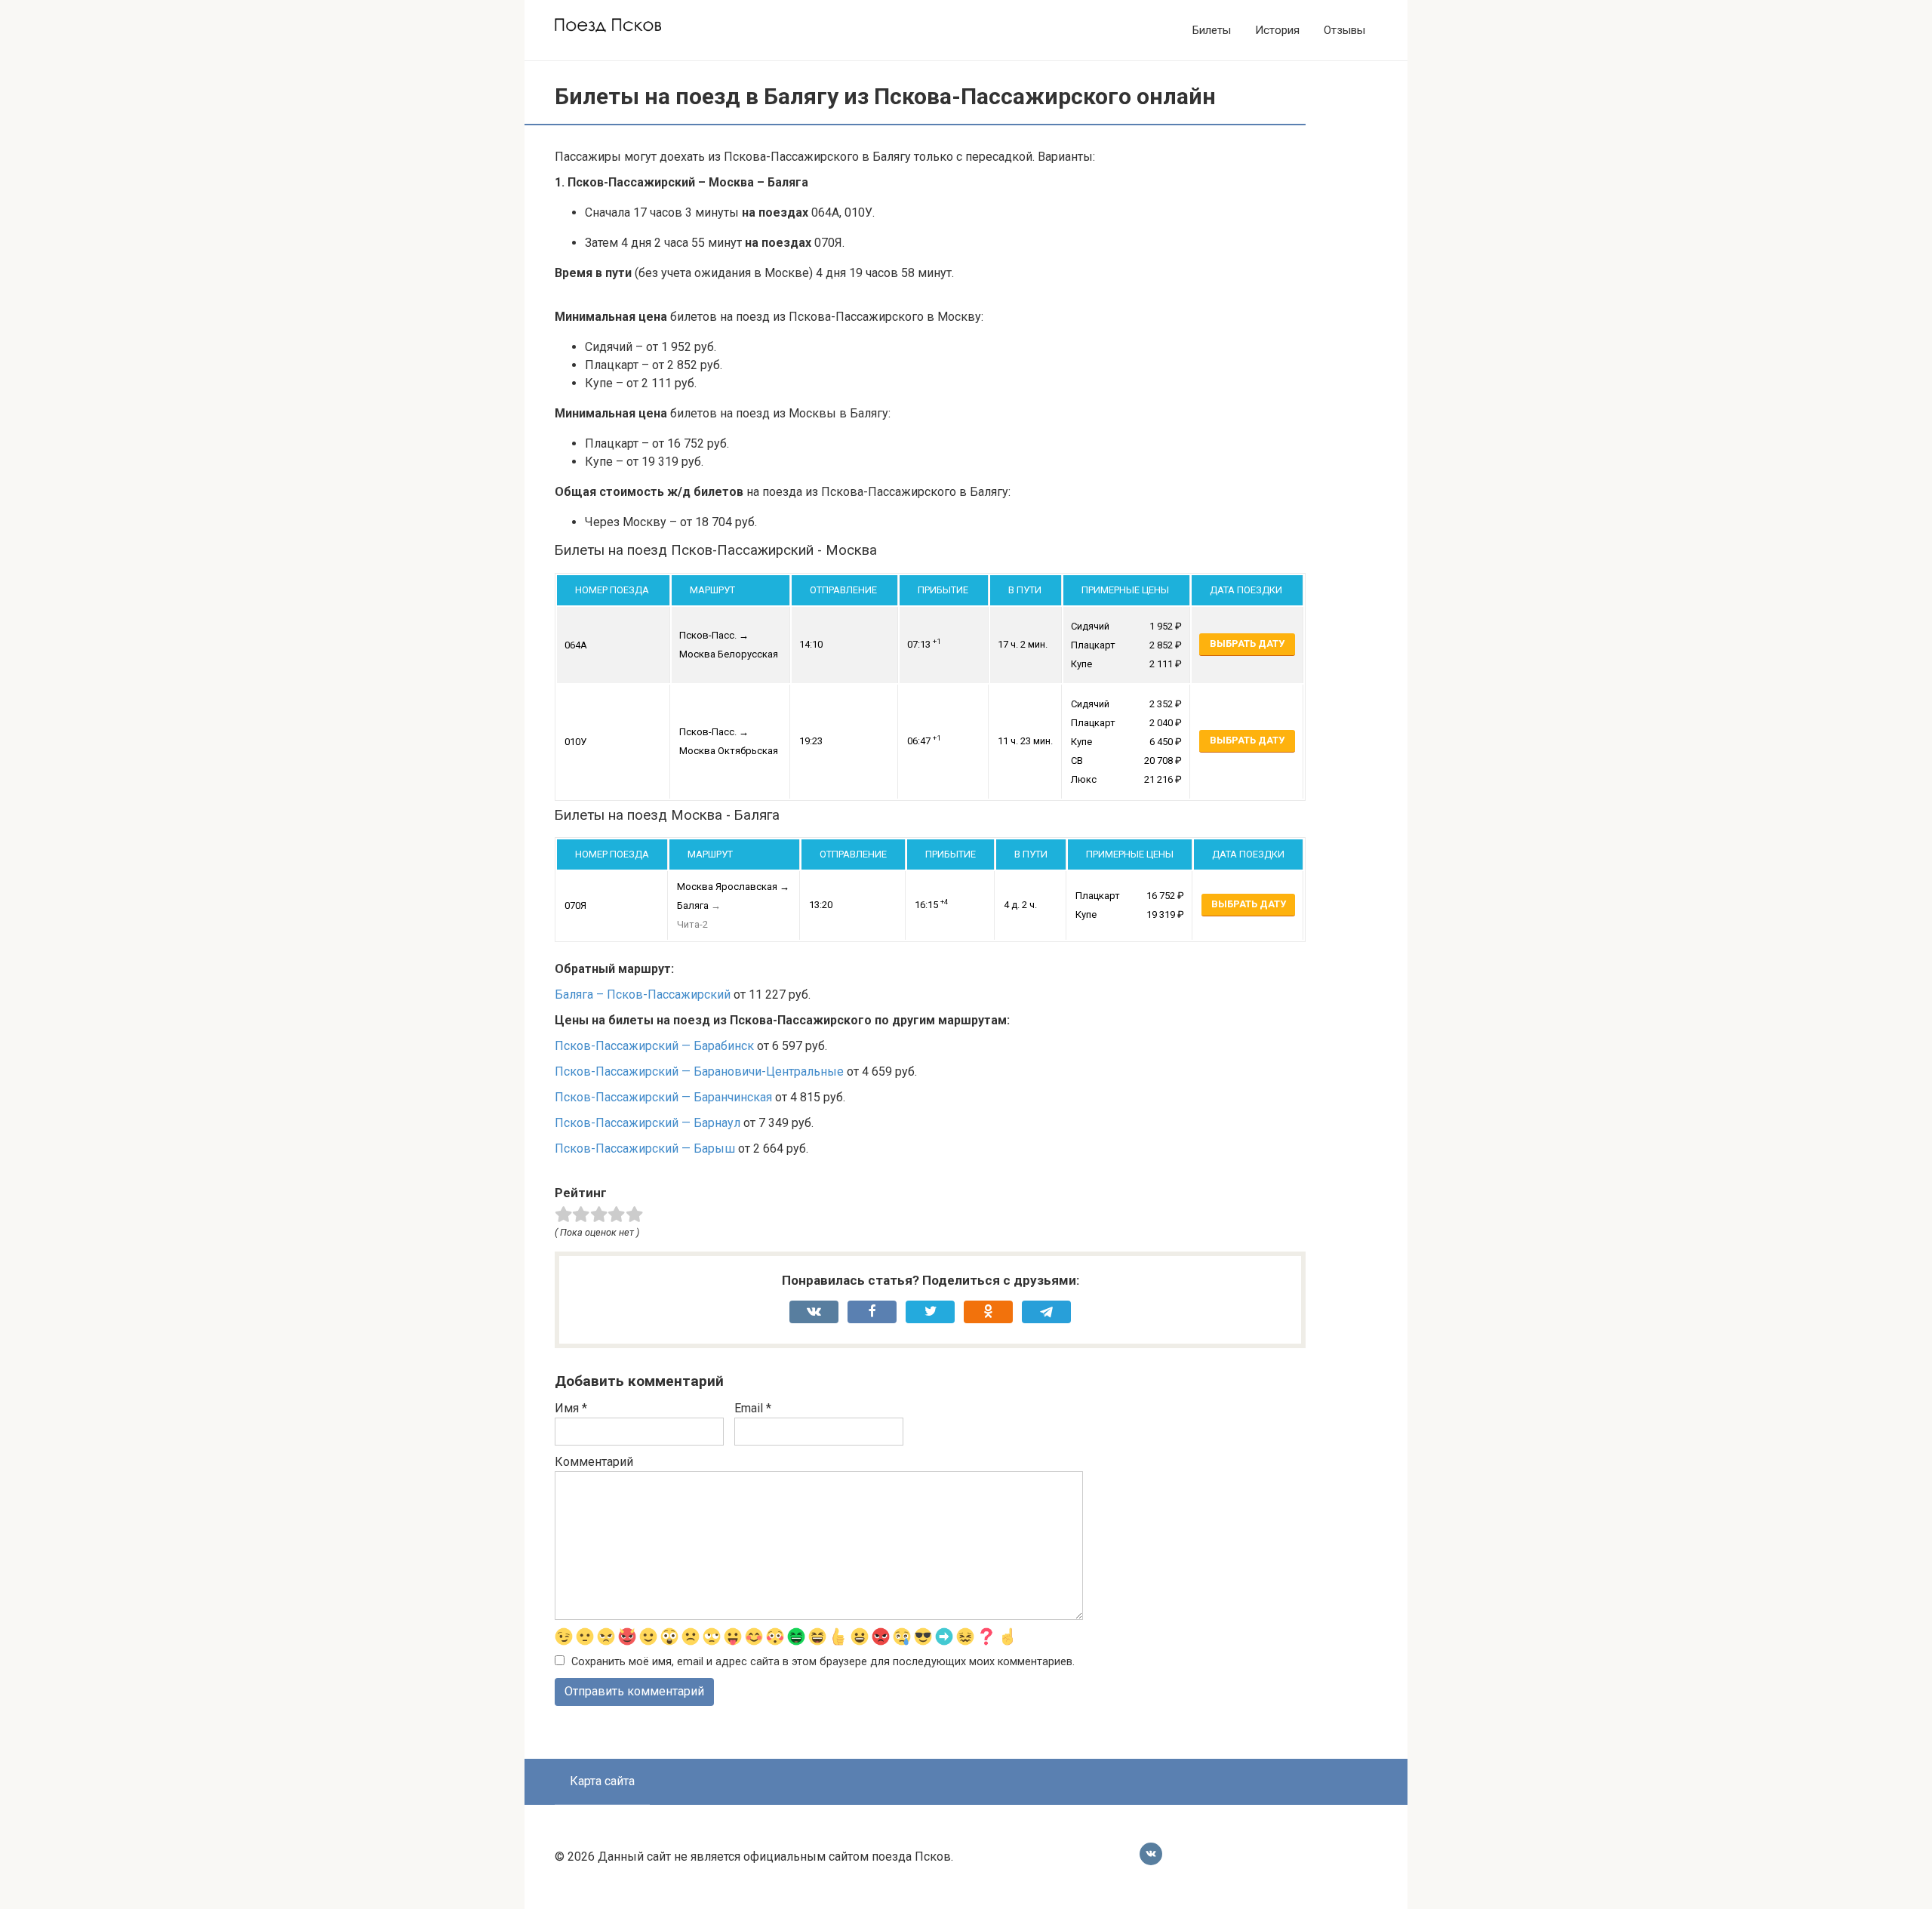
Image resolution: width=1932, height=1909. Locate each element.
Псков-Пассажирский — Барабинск (654, 1046)
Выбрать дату (1247, 644)
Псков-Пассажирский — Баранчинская (663, 1097)
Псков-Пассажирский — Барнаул (648, 1123)
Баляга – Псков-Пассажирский (643, 995)
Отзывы (1344, 30)
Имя (571, 1408)
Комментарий (594, 1462)
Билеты (1212, 30)
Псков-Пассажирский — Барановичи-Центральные (699, 1072)
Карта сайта (602, 1781)
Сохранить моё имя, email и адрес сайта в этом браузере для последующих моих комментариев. (823, 1662)
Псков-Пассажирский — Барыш (645, 1148)
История (1277, 30)
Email (753, 1408)
